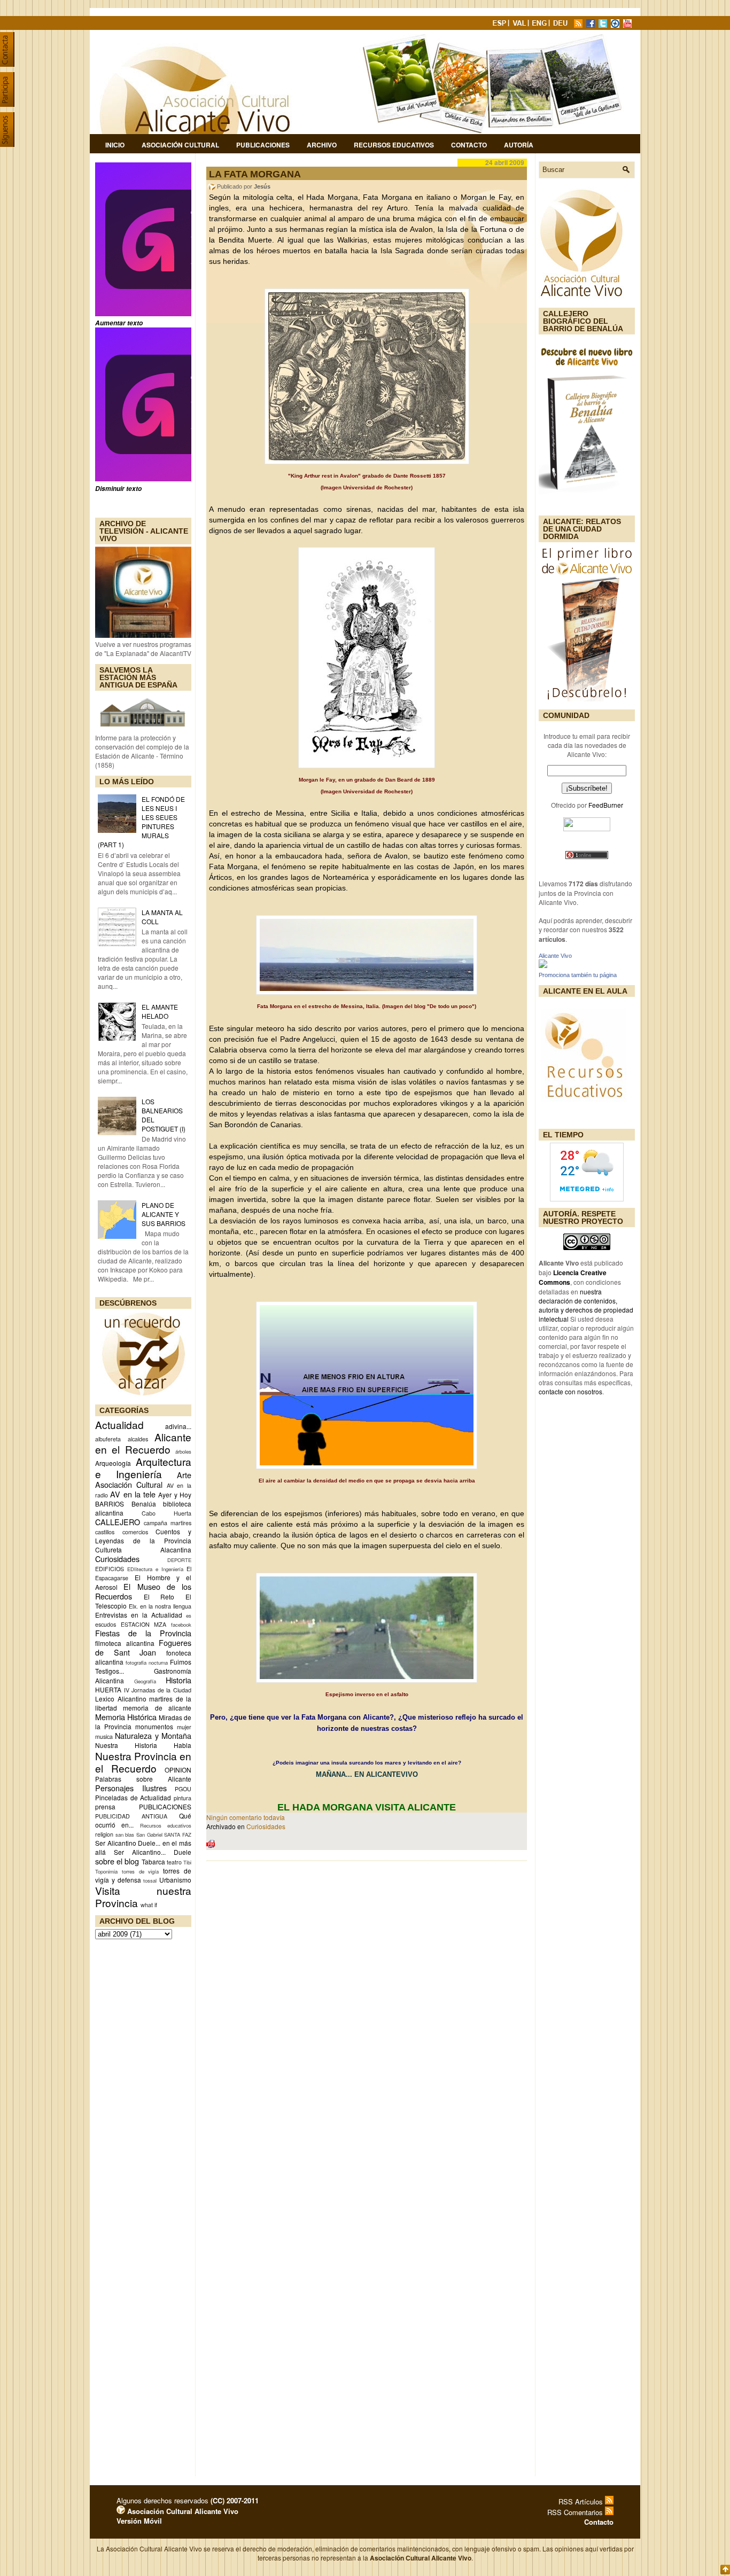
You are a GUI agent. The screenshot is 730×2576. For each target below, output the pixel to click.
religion (104, 1834)
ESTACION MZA (144, 1624)
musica (104, 1736)
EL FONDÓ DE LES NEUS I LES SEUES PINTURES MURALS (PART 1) (141, 822)
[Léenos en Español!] (500, 25)
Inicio (115, 145)
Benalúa (144, 1504)
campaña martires (168, 1523)
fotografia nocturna (147, 1662)
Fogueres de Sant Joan (143, 1647)
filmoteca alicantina (125, 1643)
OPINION (178, 1770)
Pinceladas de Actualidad (133, 1797)
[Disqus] (367, 2009)
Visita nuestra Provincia (143, 1896)
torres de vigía (141, 1871)
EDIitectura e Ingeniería (155, 1569)
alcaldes (138, 1439)
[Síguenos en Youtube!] (628, 25)
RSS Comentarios (576, 2512)
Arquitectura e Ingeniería (143, 1467)
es (189, 1615)
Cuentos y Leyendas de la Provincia (143, 1536)
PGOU (183, 1789)
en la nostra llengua (166, 1606)
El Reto (159, 1597)
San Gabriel (149, 1835)
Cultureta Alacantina (143, 1549)
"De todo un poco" (451, 1006)
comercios (135, 1532)
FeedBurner (606, 805)
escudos (106, 1624)
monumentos (154, 1726)
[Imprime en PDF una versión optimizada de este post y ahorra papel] (211, 1845)
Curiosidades (117, 1559)
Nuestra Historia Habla (143, 1745)
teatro (174, 1862)
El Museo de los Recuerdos (143, 1591)
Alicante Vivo (555, 956)
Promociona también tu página (578, 975)
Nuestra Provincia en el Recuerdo (143, 1762)
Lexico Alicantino (121, 1699)
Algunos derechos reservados (188, 2500)
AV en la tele (133, 1494)
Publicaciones (263, 145)
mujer (184, 1727)
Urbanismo (175, 1880)
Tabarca (153, 1861)
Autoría (519, 145)
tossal (150, 1880)
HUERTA (108, 1689)
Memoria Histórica (126, 1717)
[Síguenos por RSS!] (579, 25)
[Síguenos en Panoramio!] (616, 25)
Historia (178, 1680)
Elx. (133, 1606)
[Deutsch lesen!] (562, 25)
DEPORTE (179, 1560)
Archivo (322, 145)
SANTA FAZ (178, 1835)
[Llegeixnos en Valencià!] (521, 25)
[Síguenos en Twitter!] (604, 25)
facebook (181, 1625)
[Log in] (121, 2511)
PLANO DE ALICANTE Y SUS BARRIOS (164, 1214)
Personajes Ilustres (131, 1788)
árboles (183, 1451)
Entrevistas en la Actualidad (139, 1615)
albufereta (108, 1439)
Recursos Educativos (394, 145)
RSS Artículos (582, 2501)
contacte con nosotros (570, 1391)
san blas (125, 1835)
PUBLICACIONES (165, 1806)
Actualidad (119, 1424)
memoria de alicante (157, 1708)
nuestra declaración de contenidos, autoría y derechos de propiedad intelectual (586, 1305)
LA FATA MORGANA (255, 174)
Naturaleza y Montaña (153, 1735)
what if (149, 1905)
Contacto (469, 145)
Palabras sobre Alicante (143, 1779)
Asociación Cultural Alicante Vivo (182, 2511)
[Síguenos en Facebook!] (592, 25)
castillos (105, 1532)
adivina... (178, 1426)
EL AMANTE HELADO (160, 1011)
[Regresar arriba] (725, 2570)
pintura (183, 1798)
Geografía (145, 1681)
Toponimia (106, 1871)
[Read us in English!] (541, 25)
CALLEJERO (118, 1522)
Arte (184, 1475)
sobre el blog (117, 1861)
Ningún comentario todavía (246, 1817)
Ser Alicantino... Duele (153, 1852)
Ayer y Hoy (175, 1494)
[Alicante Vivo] (543, 965)
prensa (105, 1806)
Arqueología (113, 1463)
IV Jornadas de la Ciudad (158, 1690)
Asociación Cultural (180, 145)
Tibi (187, 1862)
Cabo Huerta (166, 1513)
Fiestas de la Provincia (143, 1633)
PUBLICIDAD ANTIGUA (131, 1816)
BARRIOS (110, 1504)
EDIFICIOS (110, 1569)
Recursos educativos (166, 1825)
